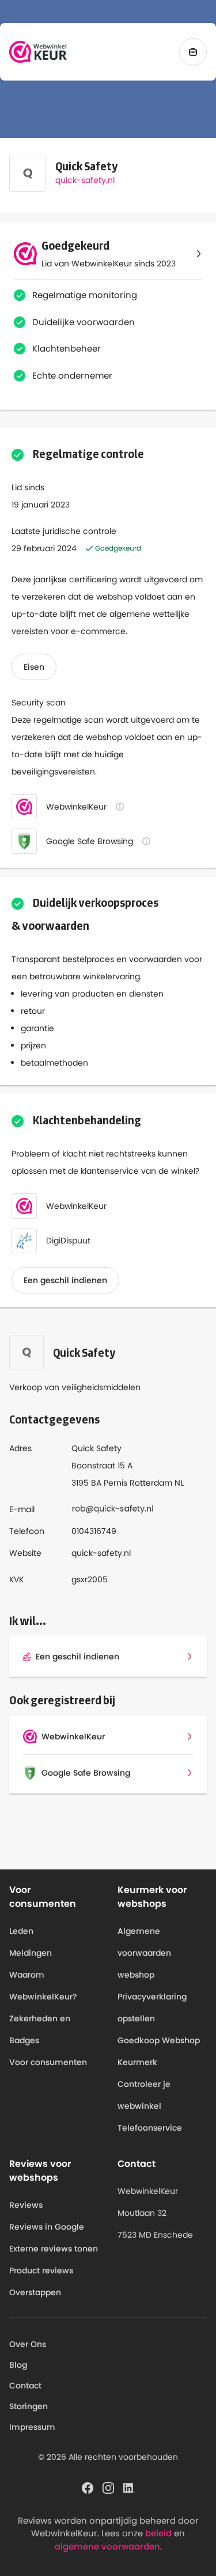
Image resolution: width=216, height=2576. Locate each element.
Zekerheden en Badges (40, 2029)
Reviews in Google (47, 2227)
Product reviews (41, 2270)
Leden (21, 1931)
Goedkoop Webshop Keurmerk (159, 2051)
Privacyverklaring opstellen (152, 2008)
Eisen (34, 667)
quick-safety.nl (85, 180)
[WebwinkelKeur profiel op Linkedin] (129, 2487)
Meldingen (31, 1953)
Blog (18, 2365)
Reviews (26, 2205)
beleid (158, 2533)
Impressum (32, 2427)
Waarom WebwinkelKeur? (43, 1986)
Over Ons (28, 2344)
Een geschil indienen (65, 1280)
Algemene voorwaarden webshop (144, 1953)
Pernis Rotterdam (138, 1483)
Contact (25, 2386)
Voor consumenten (48, 2062)
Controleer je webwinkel (144, 2095)
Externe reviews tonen (54, 2249)
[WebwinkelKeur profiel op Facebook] (88, 2487)
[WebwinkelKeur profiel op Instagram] (108, 2487)
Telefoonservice (150, 2128)
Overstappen (35, 2292)
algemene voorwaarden (107, 2546)
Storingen (29, 2406)
